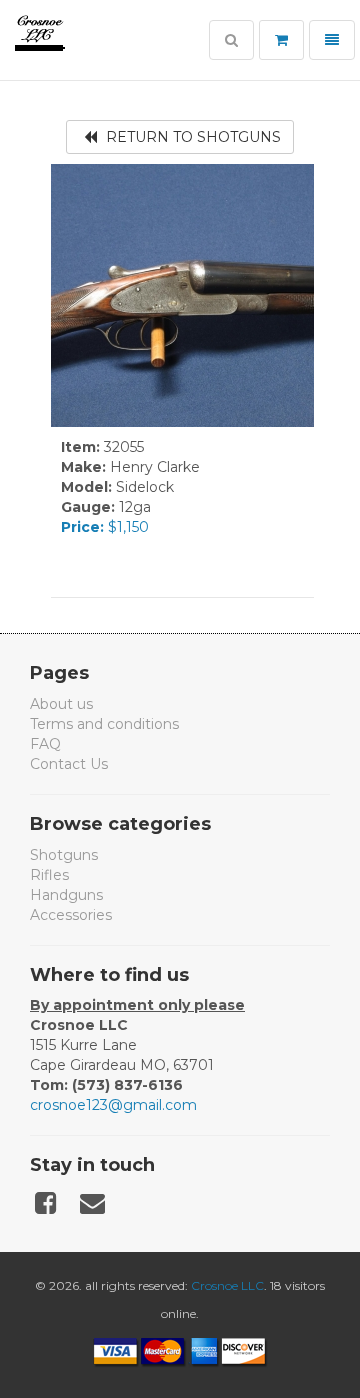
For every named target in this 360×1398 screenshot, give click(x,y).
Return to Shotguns (191, 137)
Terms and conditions (104, 724)
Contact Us (69, 764)
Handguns (66, 895)
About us (61, 704)
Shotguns (64, 855)
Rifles (49, 875)
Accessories (71, 915)
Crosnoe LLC (227, 1285)
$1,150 (105, 527)
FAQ (45, 744)
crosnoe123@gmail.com (113, 1105)
